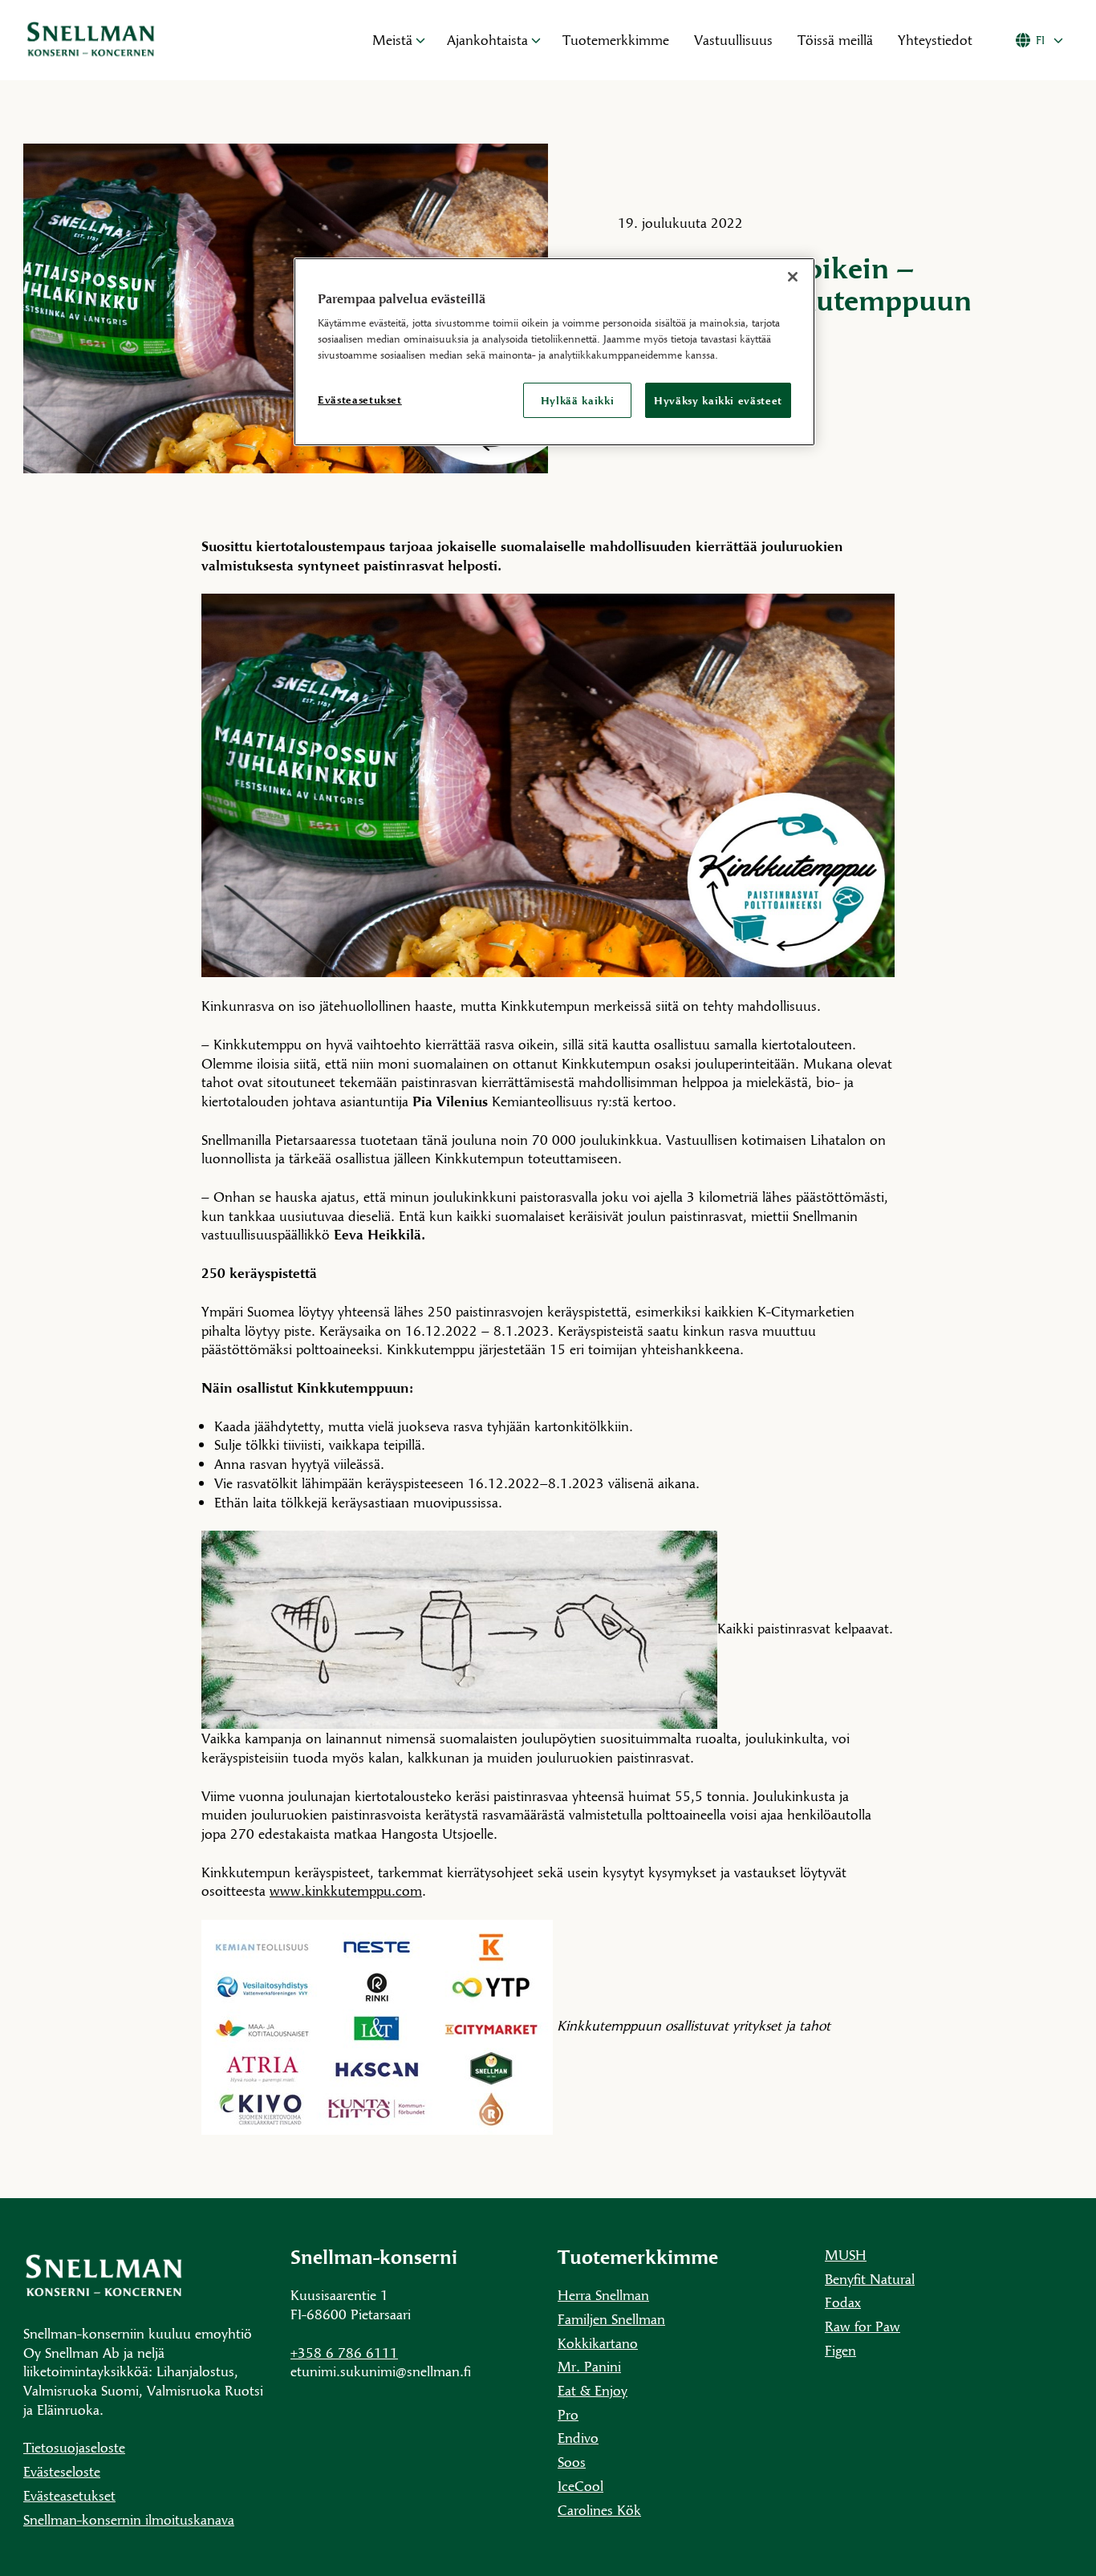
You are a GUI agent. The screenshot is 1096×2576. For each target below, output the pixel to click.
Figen (840, 2350)
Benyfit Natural (870, 2279)
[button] (420, 40)
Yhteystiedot (935, 40)
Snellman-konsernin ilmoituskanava (129, 2519)
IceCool (580, 2486)
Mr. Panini (589, 2366)
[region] (554, 352)
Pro (568, 2414)
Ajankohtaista (487, 40)
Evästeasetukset (69, 2495)
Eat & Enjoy (593, 2390)
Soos (572, 2462)
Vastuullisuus (733, 40)
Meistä (392, 40)
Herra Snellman (603, 2295)
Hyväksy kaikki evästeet (718, 400)
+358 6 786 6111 (344, 2353)
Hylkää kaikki (577, 400)
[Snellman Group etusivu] (179, 40)
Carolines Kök (599, 2510)
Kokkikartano (598, 2343)
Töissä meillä (835, 40)
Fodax (843, 2302)
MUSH (846, 2255)
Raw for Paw (863, 2326)
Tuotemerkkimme (616, 40)
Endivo (578, 2438)
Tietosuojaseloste (74, 2447)
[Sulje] (793, 277)
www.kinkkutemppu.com (346, 1890)
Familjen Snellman (611, 2319)
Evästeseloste (62, 2471)
